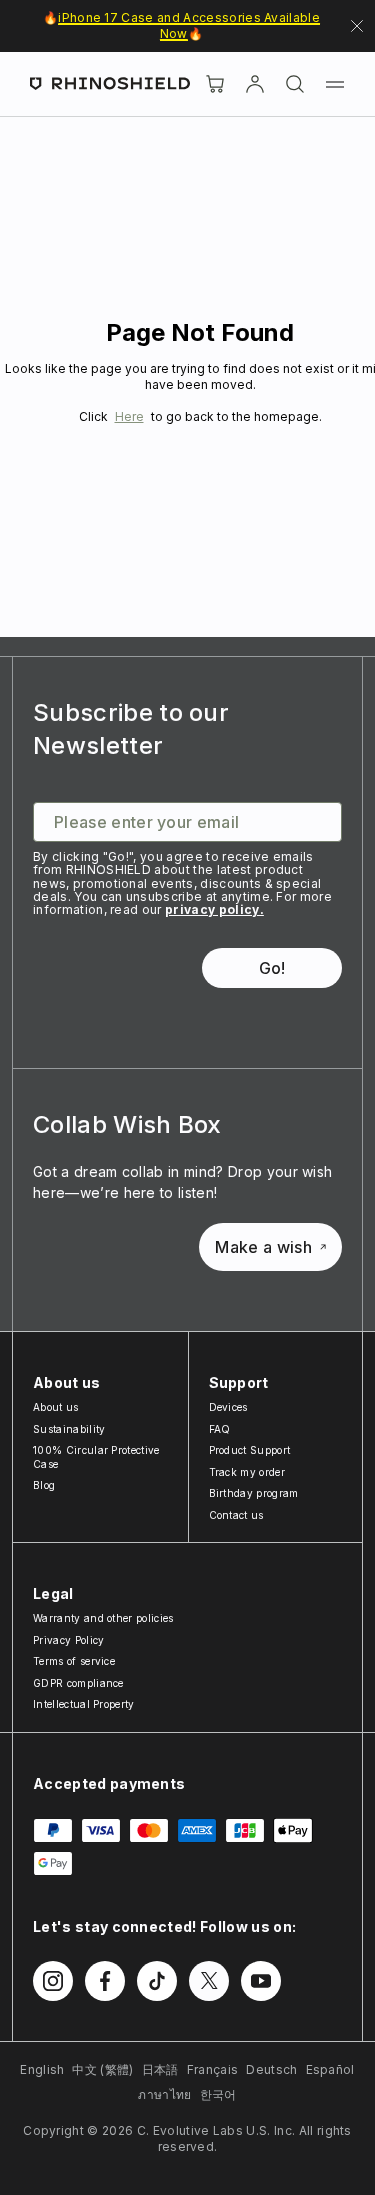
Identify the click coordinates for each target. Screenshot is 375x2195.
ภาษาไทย (164, 2094)
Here (129, 416)
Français (213, 2069)
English (42, 2069)
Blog (44, 1485)
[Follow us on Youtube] (261, 1981)
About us (56, 1407)
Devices (228, 1407)
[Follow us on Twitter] (209, 1981)
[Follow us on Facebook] (105, 1981)
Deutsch (271, 2069)
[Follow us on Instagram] (53, 1981)
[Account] (255, 84)
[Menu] (335, 84)
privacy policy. (214, 909)
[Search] (295, 84)
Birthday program (254, 1493)
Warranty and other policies (103, 1618)
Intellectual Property (84, 1704)
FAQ (220, 1429)
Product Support (250, 1450)
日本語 (160, 2069)
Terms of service (74, 1661)
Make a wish (263, 1247)
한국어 (218, 2094)
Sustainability (69, 1429)
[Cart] (215, 84)
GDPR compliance (78, 1683)
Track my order (247, 1472)
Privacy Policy (68, 1640)
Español (330, 2069)
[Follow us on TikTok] (157, 1981)
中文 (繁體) (102, 2069)
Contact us (236, 1515)
